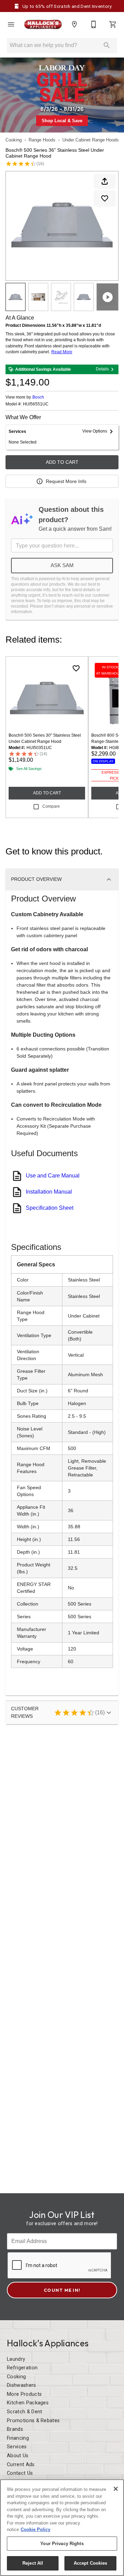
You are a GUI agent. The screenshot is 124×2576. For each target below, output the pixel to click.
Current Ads (21, 2465)
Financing (18, 2438)
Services (17, 2447)
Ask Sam (62, 565)
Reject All (33, 2563)
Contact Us (20, 2473)
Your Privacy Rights (62, 2544)
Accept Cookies (91, 2563)
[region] (62, 2528)
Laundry (16, 2359)
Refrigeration (22, 2368)
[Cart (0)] (113, 24)
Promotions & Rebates (33, 2421)
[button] (11, 24)
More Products (24, 2394)
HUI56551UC (36, 404)
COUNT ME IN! (62, 2290)
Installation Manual (49, 1192)
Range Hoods (42, 140)
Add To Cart (62, 462)
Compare (51, 806)
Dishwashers (22, 2385)
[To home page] (43, 25)
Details (102, 369)
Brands (15, 2429)
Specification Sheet (50, 1208)
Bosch (38, 397)
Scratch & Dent (24, 2412)
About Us (18, 2456)
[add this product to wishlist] (105, 198)
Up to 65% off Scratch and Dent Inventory (66, 6)
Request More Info (66, 481)
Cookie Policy (35, 2529)
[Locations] (74, 24)
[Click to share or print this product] (105, 181)
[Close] (116, 2489)
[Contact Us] (94, 24)
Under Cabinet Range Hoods (91, 140)
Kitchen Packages (28, 2403)
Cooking (14, 140)
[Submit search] (107, 45)
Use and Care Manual (53, 1176)
